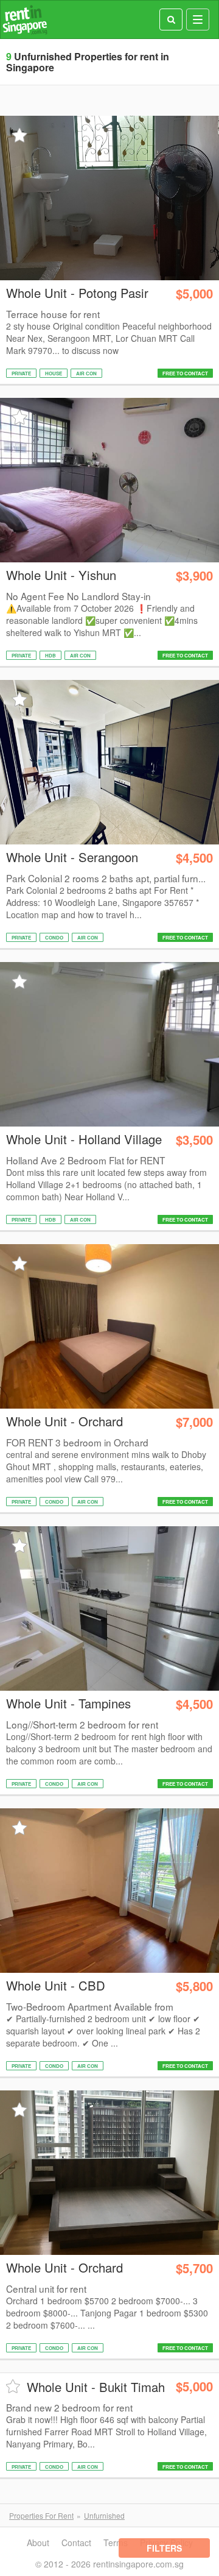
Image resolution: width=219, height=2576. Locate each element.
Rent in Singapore (25, 20)
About (38, 2542)
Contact (76, 2542)
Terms (116, 2542)
